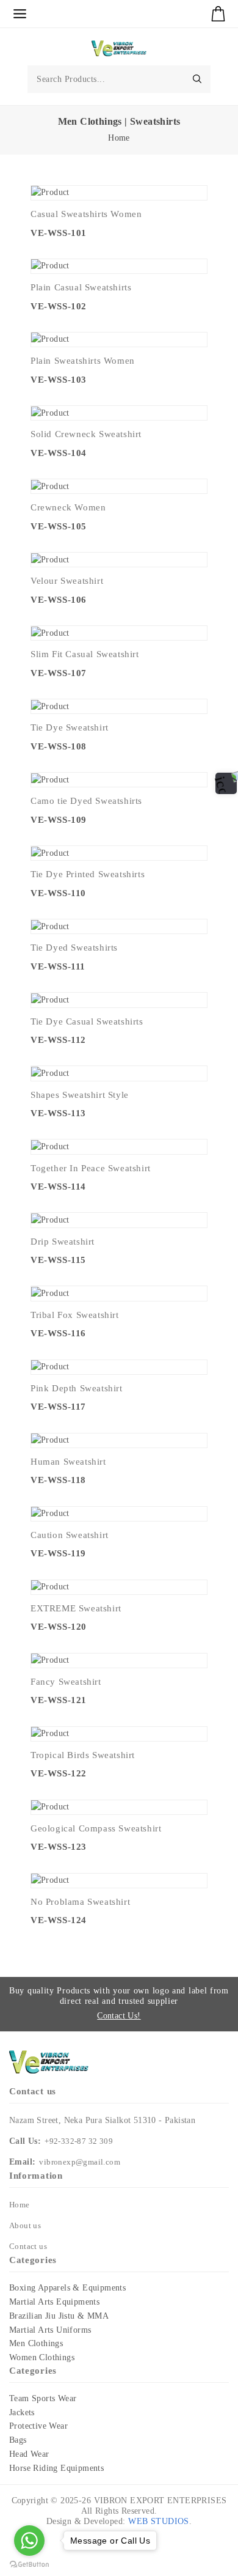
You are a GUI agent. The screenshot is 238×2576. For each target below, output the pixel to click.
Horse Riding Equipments (56, 2468)
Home (119, 138)
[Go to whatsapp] (29, 2541)
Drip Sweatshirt (63, 1242)
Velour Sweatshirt (67, 581)
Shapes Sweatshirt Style (80, 1095)
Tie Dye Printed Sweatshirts (88, 874)
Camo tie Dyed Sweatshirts (86, 801)
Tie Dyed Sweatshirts (74, 948)
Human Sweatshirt (68, 1462)
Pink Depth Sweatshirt (77, 1388)
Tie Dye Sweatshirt (70, 727)
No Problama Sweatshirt (80, 1902)
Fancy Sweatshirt (66, 1682)
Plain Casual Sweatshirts (81, 287)
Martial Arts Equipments (54, 2302)
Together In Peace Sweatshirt (91, 1168)
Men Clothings (36, 2343)
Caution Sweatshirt (70, 1535)
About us (25, 2225)
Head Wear (29, 2454)
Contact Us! (119, 2016)
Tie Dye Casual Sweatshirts (87, 1021)
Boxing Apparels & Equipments (67, 2288)
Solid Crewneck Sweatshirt (86, 434)
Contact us (28, 2246)
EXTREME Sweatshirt (76, 1608)
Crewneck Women (68, 507)
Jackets (22, 2412)
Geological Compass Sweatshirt (96, 1828)
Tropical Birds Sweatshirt (83, 1755)
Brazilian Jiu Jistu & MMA (59, 2316)
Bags (18, 2440)
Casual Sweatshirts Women (86, 214)
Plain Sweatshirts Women (83, 361)
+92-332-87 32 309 (79, 2141)
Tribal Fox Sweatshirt (75, 1315)
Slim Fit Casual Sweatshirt (85, 654)
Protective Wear (38, 2426)
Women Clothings (42, 2357)
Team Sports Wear (43, 2398)
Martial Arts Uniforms (50, 2330)
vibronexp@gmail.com (80, 2162)
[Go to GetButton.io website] (29, 2564)
